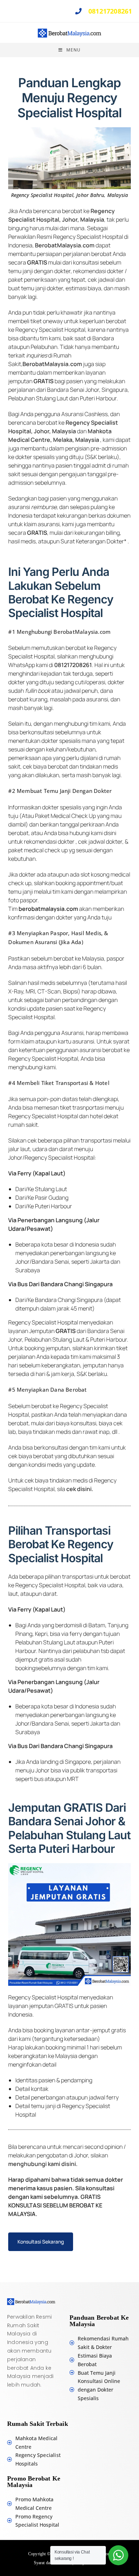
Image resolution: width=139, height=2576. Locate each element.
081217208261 (109, 11)
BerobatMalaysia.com (65, 245)
